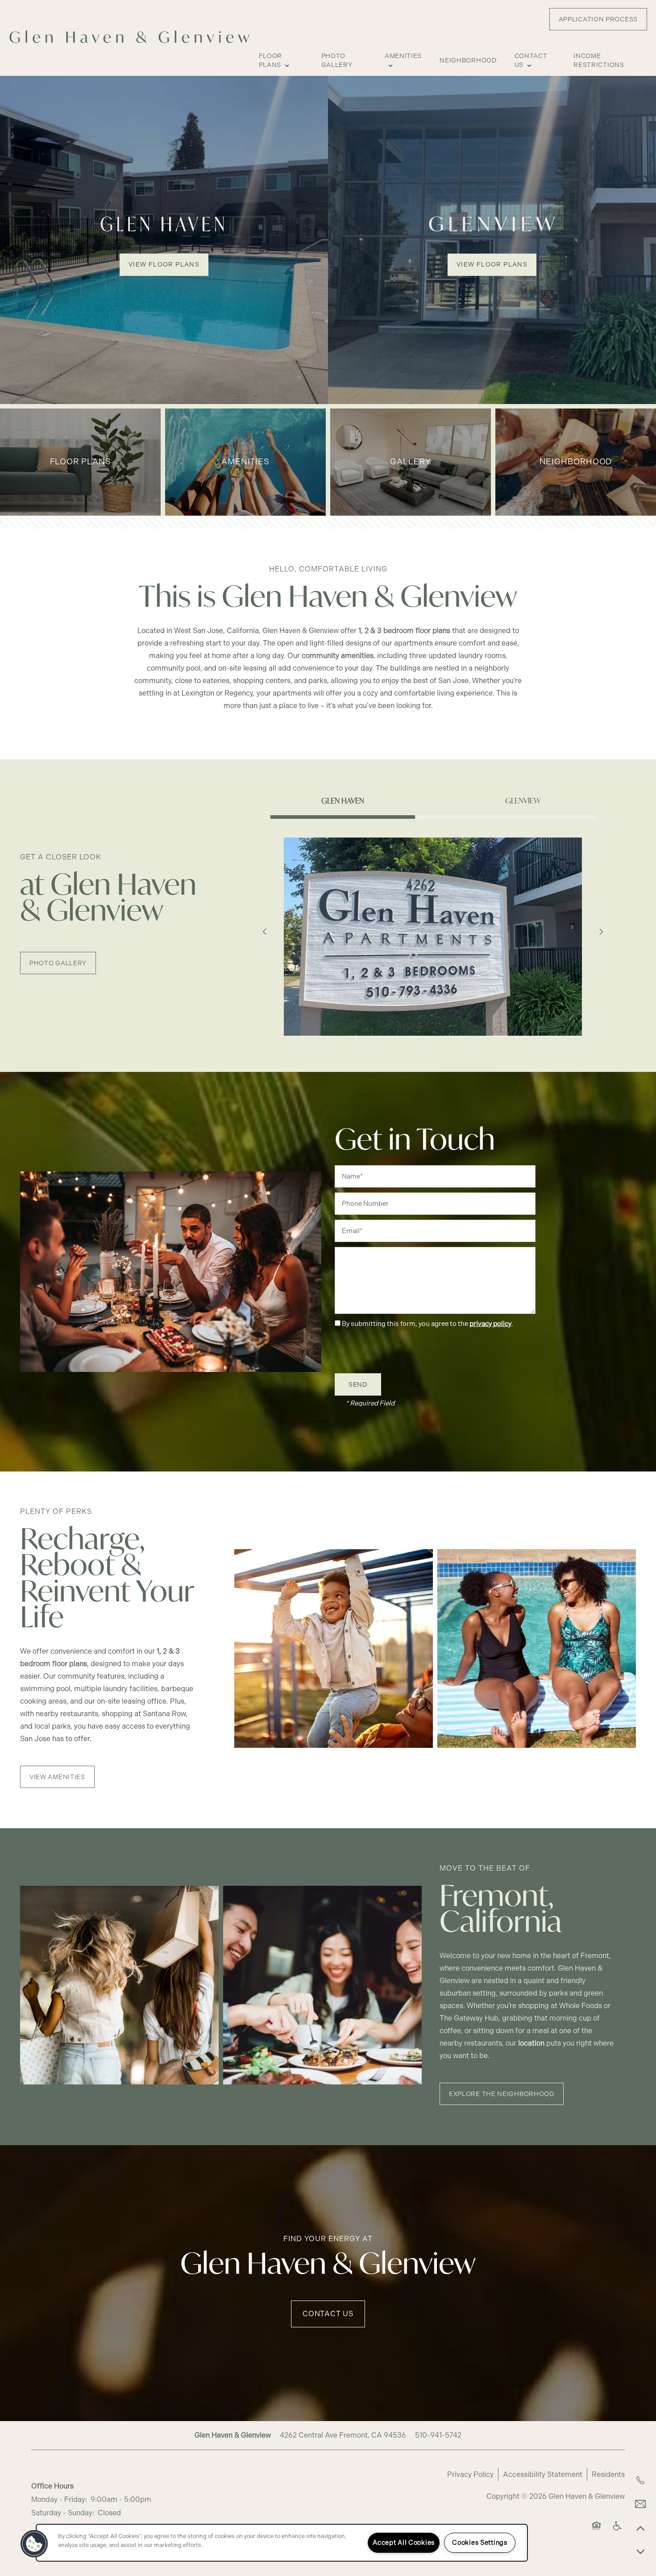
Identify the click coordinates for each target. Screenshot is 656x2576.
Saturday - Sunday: (63, 2513)
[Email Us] (640, 2504)
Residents (608, 2474)
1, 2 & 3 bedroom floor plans (404, 631)
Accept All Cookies (404, 2543)
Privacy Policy (470, 2474)
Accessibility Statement (543, 2474)
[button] (598, 19)
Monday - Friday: (59, 2499)
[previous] (265, 932)
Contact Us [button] (328, 2314)
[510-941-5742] (640, 2480)
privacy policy (490, 1324)
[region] (282, 2543)
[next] (601, 932)
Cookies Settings (480, 2543)
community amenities (338, 656)
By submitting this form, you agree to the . (428, 1324)
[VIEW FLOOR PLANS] (164, 240)
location (531, 2043)
